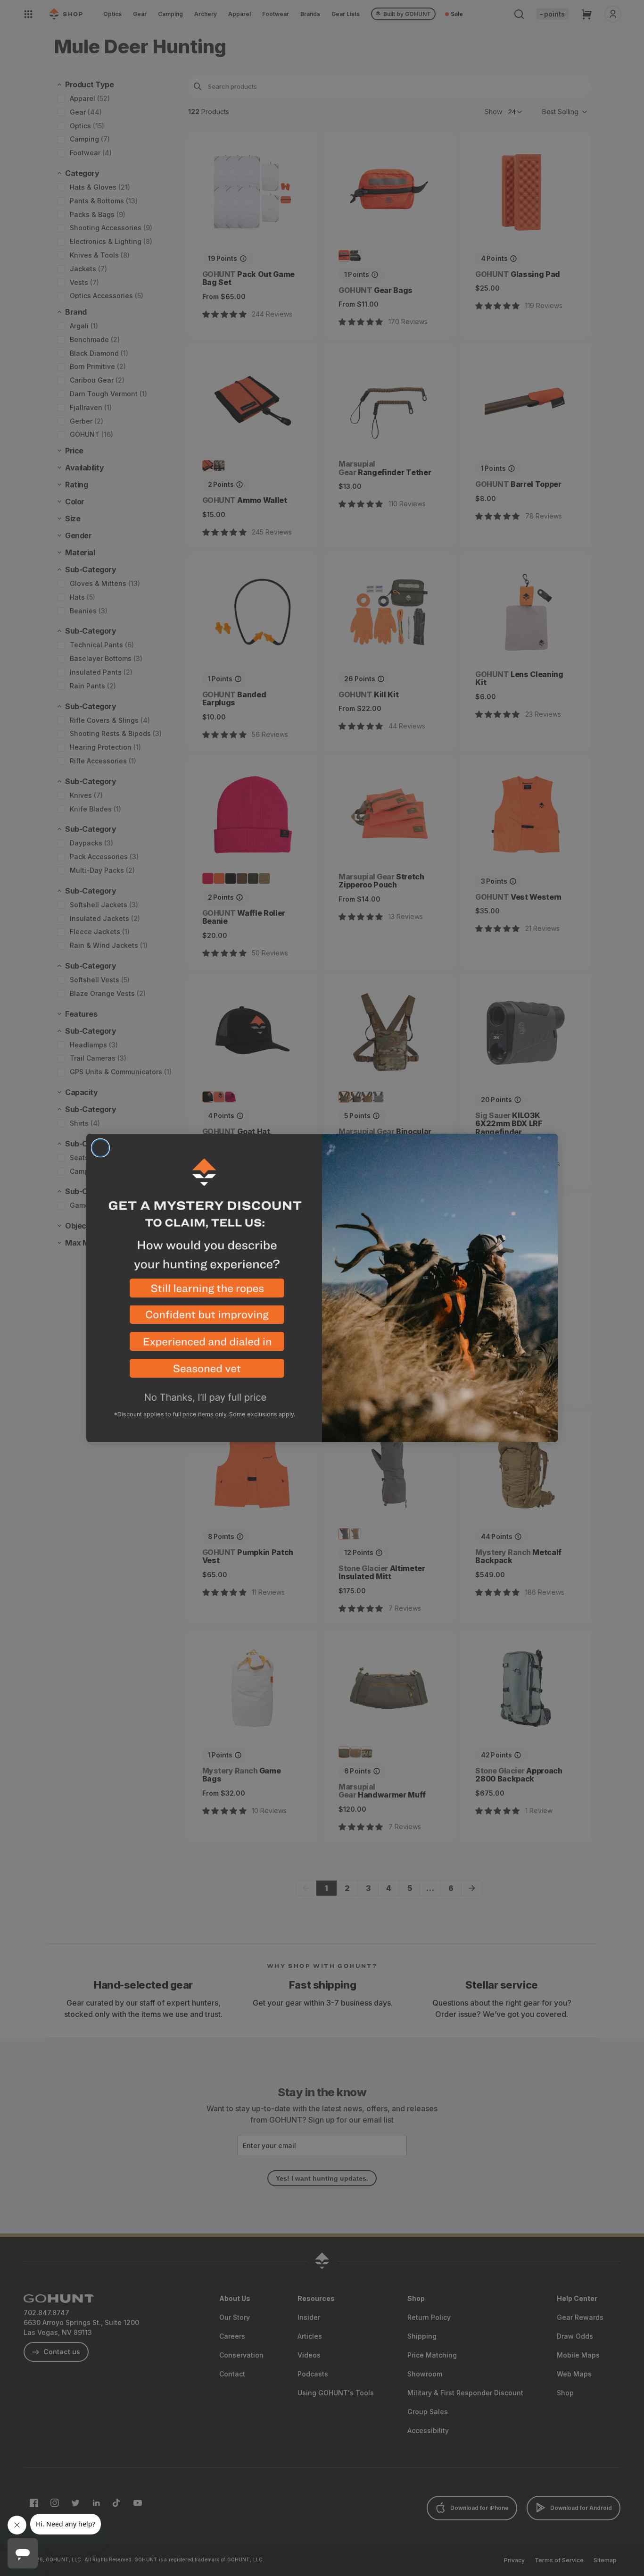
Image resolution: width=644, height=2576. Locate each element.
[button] (204, 1292)
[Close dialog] (100, 1148)
